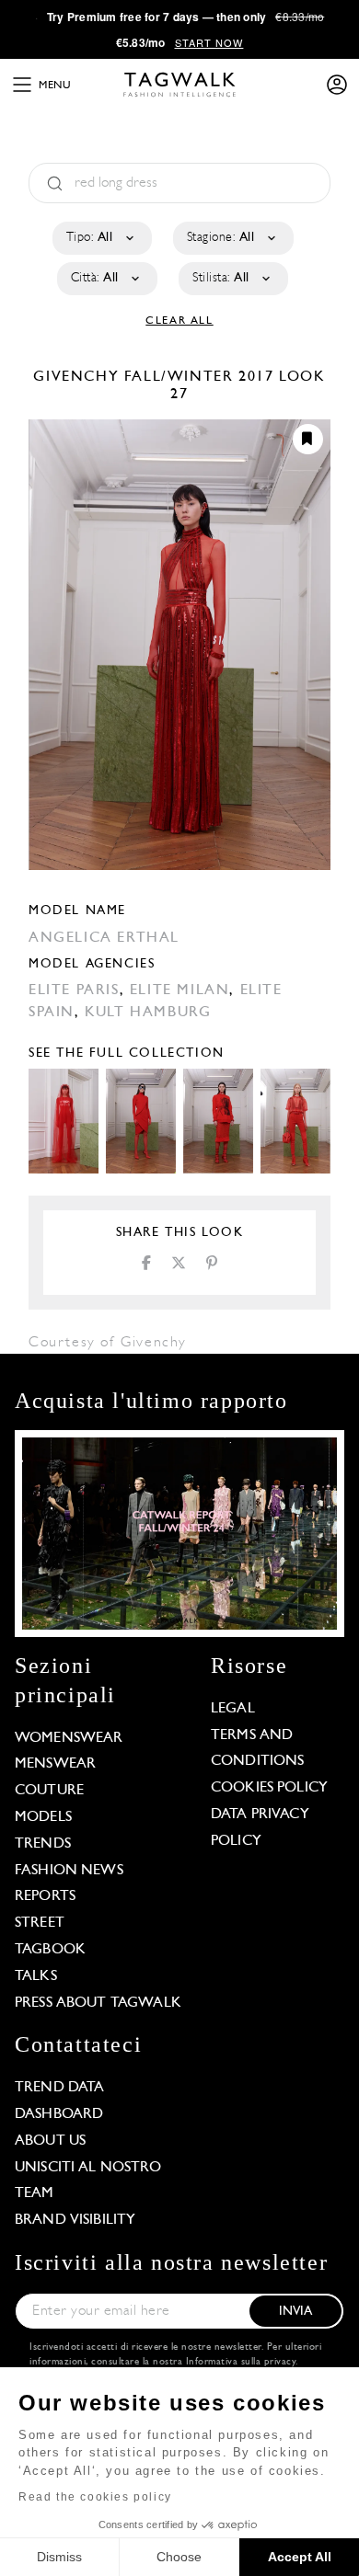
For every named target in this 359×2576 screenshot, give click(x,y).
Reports (45, 1896)
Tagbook (50, 1950)
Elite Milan (180, 990)
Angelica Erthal (104, 938)
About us (50, 2141)
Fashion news (69, 1871)
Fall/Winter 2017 (199, 377)
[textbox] (101, 238)
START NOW (209, 42)
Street (40, 1923)
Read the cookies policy (95, 2497)
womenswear (69, 1738)
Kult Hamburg (148, 1013)
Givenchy (78, 377)
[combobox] (101, 238)
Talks (36, 1976)
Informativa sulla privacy (241, 2362)
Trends (43, 1844)
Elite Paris (74, 990)
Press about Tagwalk (98, 2003)
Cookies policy (269, 1788)
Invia (296, 2312)
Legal (233, 1709)
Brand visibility (75, 2220)
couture (49, 1791)
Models (43, 1817)
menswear (55, 1764)
